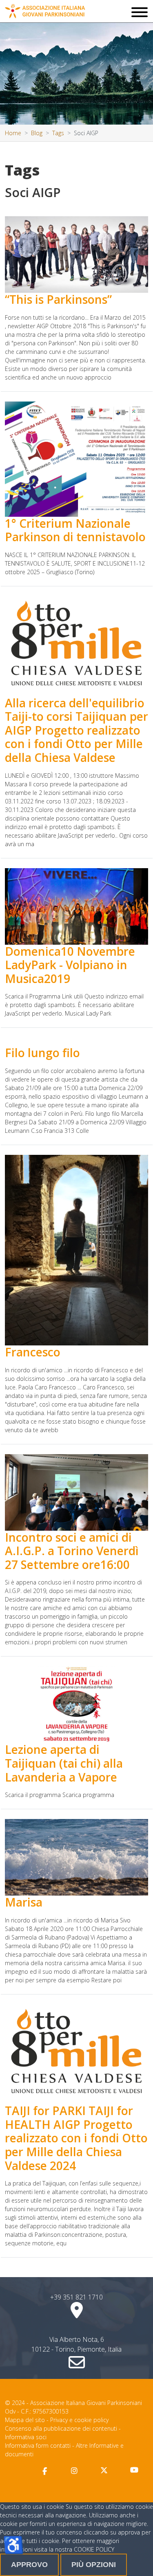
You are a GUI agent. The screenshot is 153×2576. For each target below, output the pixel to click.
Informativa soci (26, 2437)
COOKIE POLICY (94, 2549)
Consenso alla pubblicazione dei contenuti (61, 2428)
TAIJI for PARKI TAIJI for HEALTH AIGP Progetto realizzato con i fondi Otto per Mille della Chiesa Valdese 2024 (76, 2138)
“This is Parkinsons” (58, 299)
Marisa (24, 1902)
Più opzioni (94, 2565)
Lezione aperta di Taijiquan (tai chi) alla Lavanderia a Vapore (64, 1763)
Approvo (29, 2565)
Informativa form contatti (38, 2445)
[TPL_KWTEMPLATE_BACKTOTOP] (138, 2561)
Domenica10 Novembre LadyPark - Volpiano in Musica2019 (70, 965)
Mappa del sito (25, 2420)
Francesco (33, 1352)
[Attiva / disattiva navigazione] (140, 13)
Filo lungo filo (42, 1053)
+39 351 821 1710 (76, 2297)
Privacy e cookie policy (79, 2420)
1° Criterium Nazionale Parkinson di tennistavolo (75, 530)
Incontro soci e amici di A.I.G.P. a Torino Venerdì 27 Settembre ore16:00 (72, 1551)
